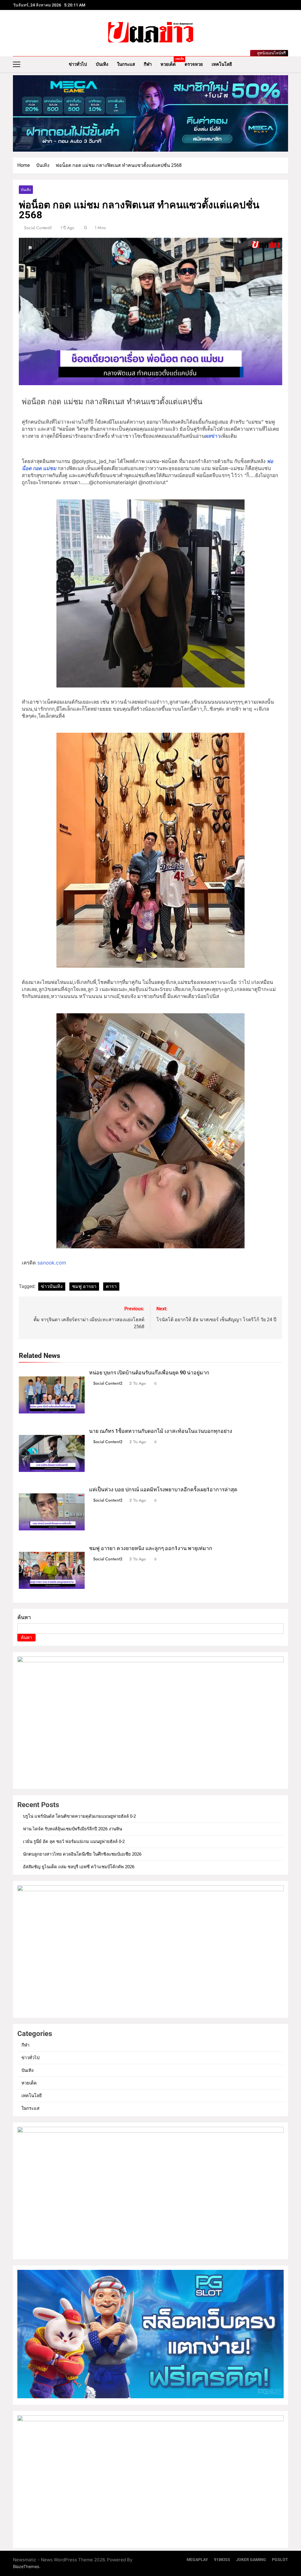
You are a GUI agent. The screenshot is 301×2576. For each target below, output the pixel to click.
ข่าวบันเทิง (52, 1286)
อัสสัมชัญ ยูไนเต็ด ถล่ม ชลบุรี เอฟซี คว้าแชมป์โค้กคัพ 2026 (79, 1867)
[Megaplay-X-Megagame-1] (150, 113)
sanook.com (51, 1263)
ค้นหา (24, 1617)
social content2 (38, 228)
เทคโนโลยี (222, 64)
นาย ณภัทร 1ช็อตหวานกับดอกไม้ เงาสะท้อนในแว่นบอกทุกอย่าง (161, 1431)
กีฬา (148, 64)
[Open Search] (286, 64)
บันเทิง (102, 64)
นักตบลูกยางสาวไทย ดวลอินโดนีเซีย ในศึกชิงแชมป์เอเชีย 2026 (82, 1854)
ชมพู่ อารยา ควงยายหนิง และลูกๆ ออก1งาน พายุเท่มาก (151, 1548)
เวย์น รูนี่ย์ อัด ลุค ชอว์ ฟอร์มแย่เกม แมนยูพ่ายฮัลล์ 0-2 (74, 1842)
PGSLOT (280, 2560)
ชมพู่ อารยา (84, 1286)
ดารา (111, 1286)
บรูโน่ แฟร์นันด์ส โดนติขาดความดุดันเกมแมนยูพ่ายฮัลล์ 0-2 (79, 1816)
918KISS (222, 2560)
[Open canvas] (17, 64)
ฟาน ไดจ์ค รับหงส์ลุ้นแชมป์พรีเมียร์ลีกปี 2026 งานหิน (72, 1829)
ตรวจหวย (194, 64)
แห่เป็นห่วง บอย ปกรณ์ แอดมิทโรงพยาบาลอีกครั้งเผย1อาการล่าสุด (163, 1490)
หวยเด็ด (170, 62)
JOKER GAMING (251, 2560)
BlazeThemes (26, 2566)
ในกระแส (126, 64)
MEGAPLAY (197, 2560)
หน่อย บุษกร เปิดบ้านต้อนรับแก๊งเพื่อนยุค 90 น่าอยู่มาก (149, 1373)
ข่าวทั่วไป (78, 64)
